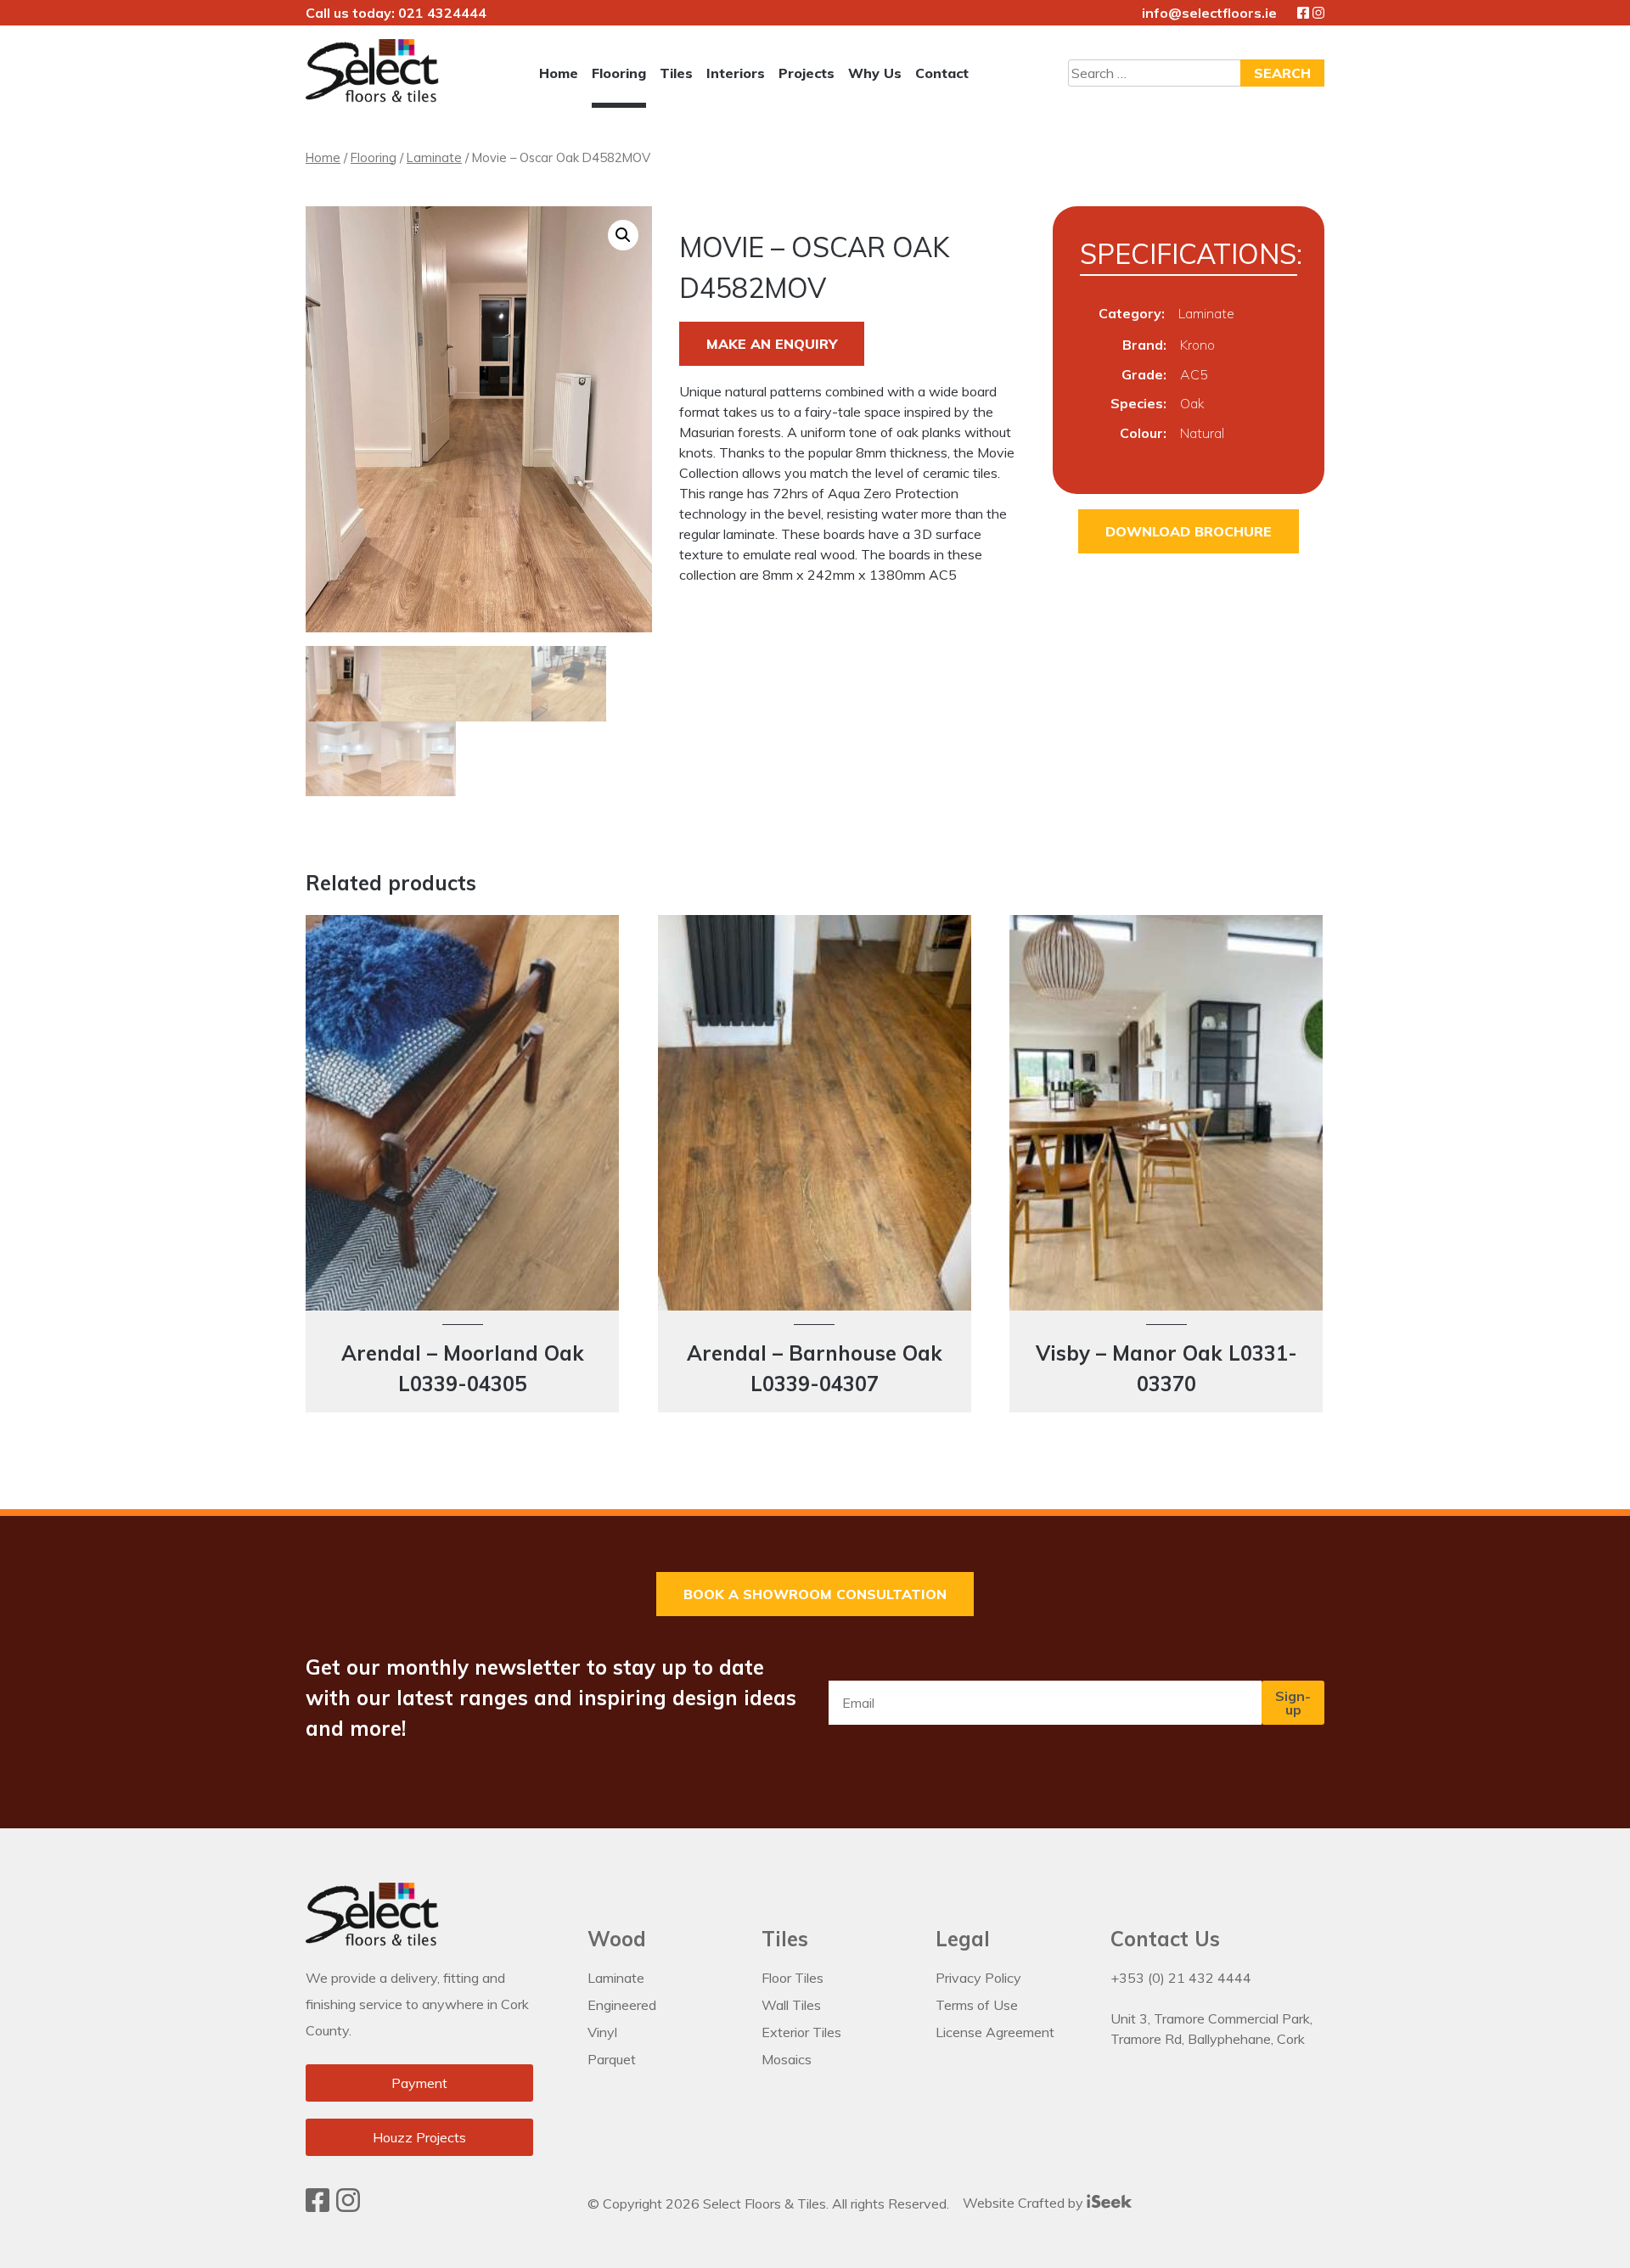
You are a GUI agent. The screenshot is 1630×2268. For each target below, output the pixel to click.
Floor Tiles (793, 1978)
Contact (942, 73)
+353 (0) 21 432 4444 (1181, 1978)
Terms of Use (977, 2005)
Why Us (875, 73)
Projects (807, 73)
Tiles (676, 73)
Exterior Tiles (801, 2032)
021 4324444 (442, 13)
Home (559, 73)
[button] (623, 235)
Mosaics (787, 2059)
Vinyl (602, 2032)
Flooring (619, 73)
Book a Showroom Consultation (815, 1594)
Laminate (434, 157)
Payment (419, 2083)
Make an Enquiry (772, 344)
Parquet (612, 2059)
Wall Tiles (791, 2005)
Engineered (622, 2005)
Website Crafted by (1025, 2203)
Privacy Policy (978, 1978)
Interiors (736, 73)
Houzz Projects (419, 2137)
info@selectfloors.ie (1209, 13)
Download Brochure (1189, 531)
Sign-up (1293, 1703)
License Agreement (995, 2032)
